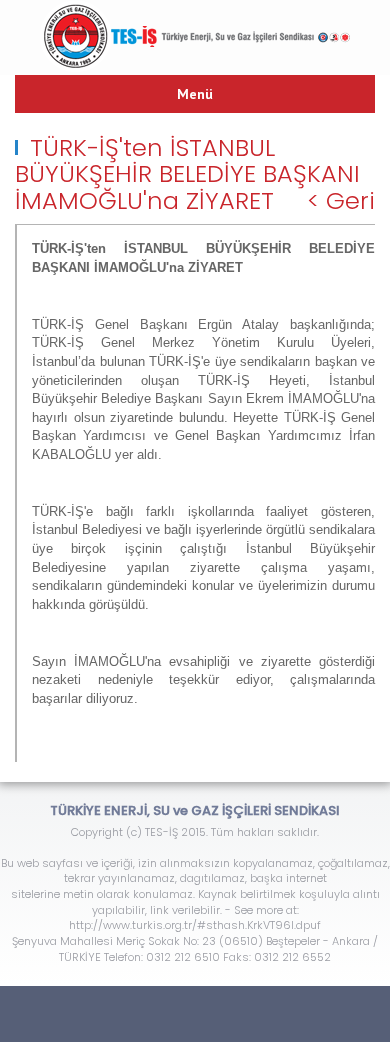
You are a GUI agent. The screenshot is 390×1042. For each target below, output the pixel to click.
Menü (195, 94)
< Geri (341, 201)
